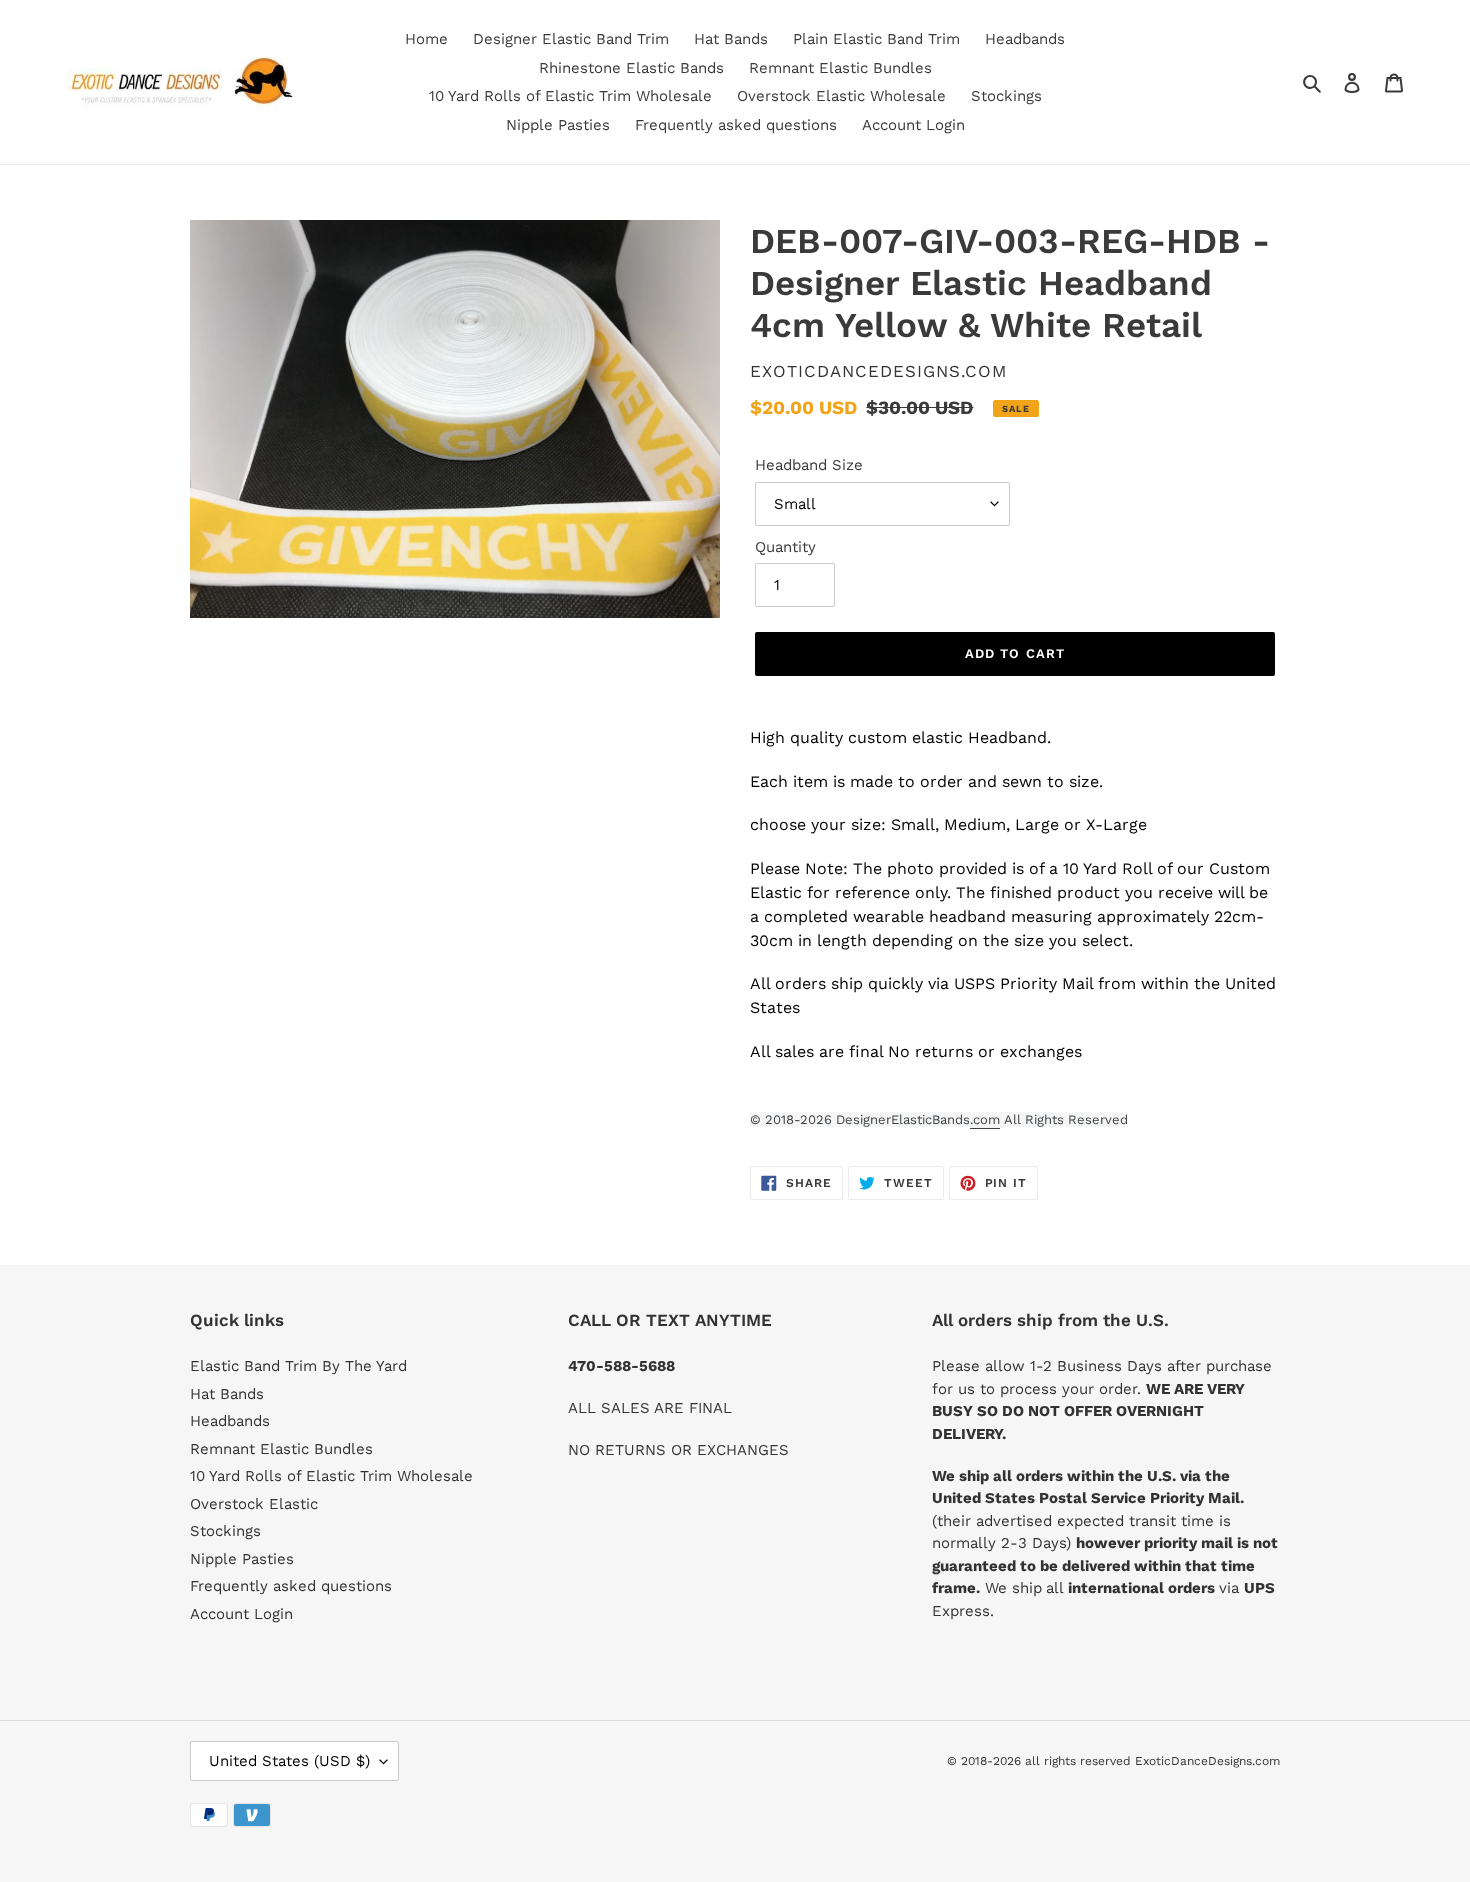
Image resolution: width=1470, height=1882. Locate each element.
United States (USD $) (289, 1761)
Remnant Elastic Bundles (281, 1449)
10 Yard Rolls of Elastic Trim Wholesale (331, 1476)
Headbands (230, 1421)
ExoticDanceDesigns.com (1207, 1761)
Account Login (241, 1614)
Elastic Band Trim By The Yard (298, 1366)
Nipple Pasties (242, 1559)
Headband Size (809, 465)
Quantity (785, 547)
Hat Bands (227, 1394)
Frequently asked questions (291, 1586)
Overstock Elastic (254, 1504)
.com (985, 1119)
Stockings (225, 1531)
